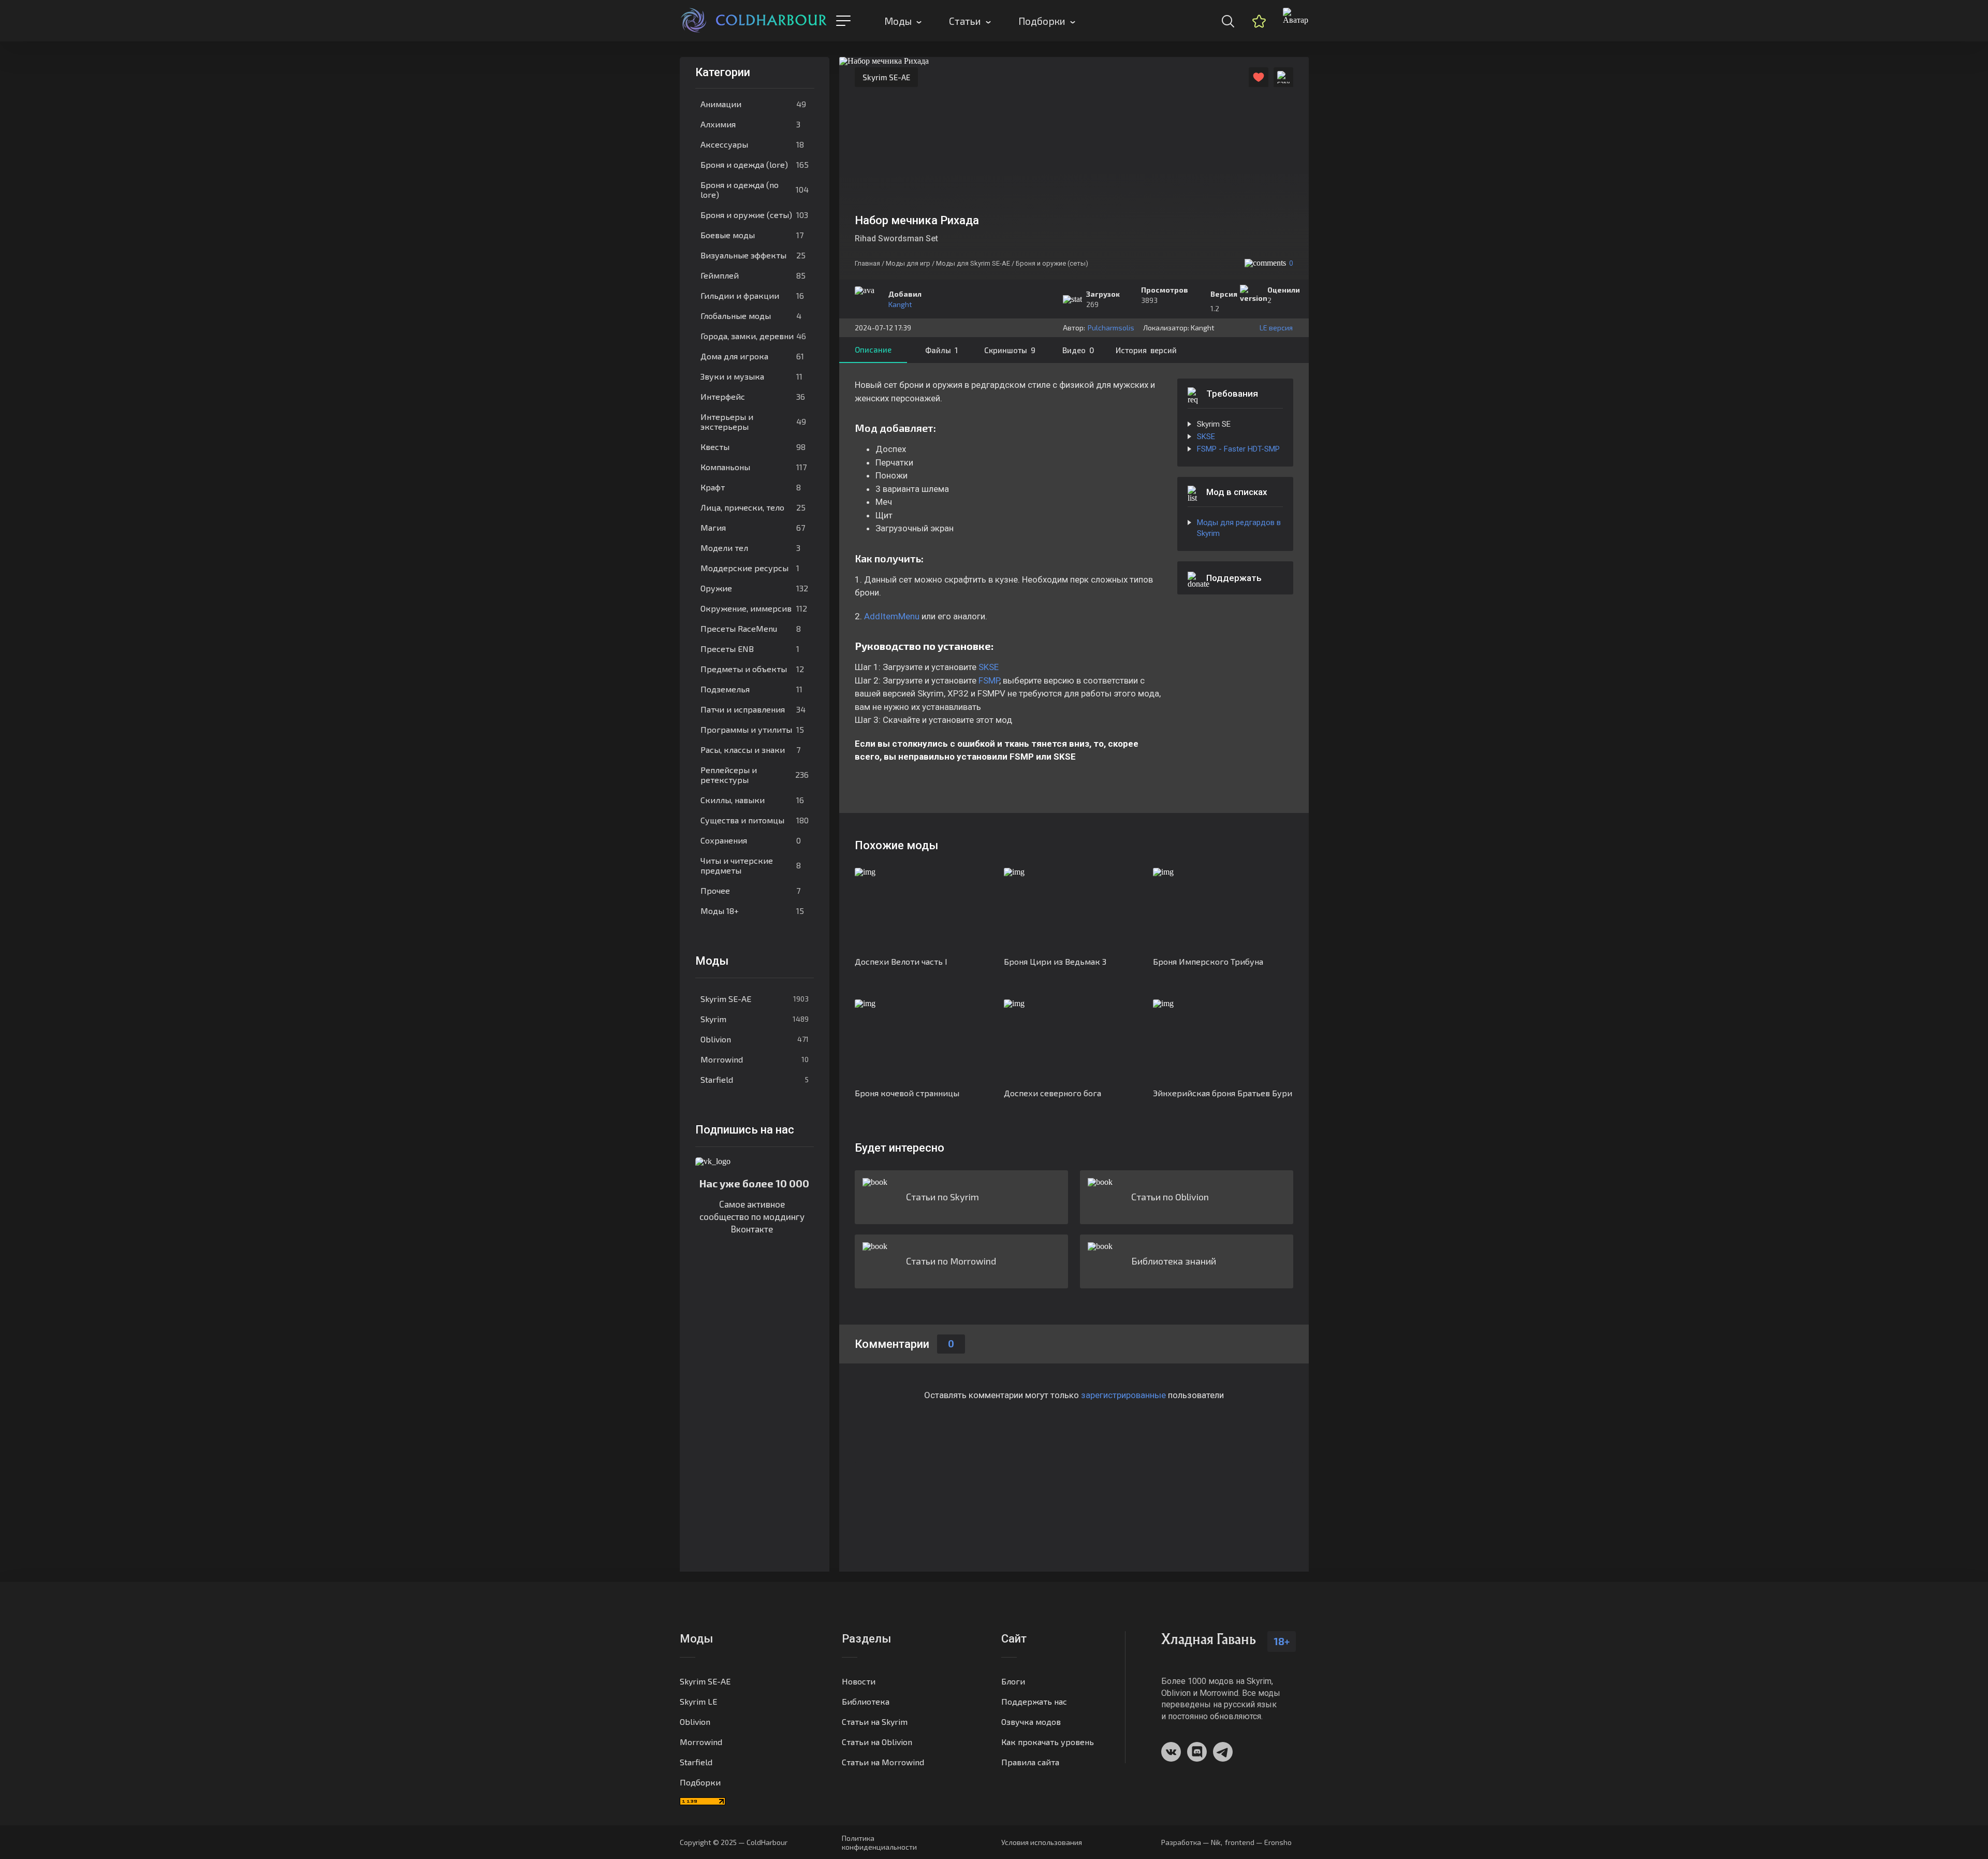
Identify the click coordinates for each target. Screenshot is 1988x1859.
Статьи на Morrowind (883, 1762)
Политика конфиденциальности (879, 1842)
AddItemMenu (892, 616)
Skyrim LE (698, 1701)
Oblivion (755, 1039)
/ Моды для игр (906, 263)
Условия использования (1042, 1842)
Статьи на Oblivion (877, 1742)
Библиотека (866, 1701)
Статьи (965, 21)
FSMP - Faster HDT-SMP (1238, 449)
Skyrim (755, 1019)
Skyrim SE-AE (755, 999)
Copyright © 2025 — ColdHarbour (734, 1842)
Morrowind (755, 1059)
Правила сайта (1030, 1762)
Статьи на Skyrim (875, 1722)
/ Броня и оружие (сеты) (1050, 263)
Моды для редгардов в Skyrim (1239, 528)
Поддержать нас (1034, 1701)
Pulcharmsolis (1111, 328)
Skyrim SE (1214, 424)
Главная (867, 263)
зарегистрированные (1123, 1395)
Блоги (1013, 1681)
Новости (859, 1681)
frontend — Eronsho (1258, 1842)
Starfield (755, 1079)
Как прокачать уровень (1048, 1742)
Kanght (900, 304)
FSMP (989, 680)
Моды (898, 21)
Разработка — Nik (1191, 1842)
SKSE (989, 667)
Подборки (1042, 21)
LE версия (1276, 328)
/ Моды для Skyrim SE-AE (971, 263)
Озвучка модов (1031, 1722)
